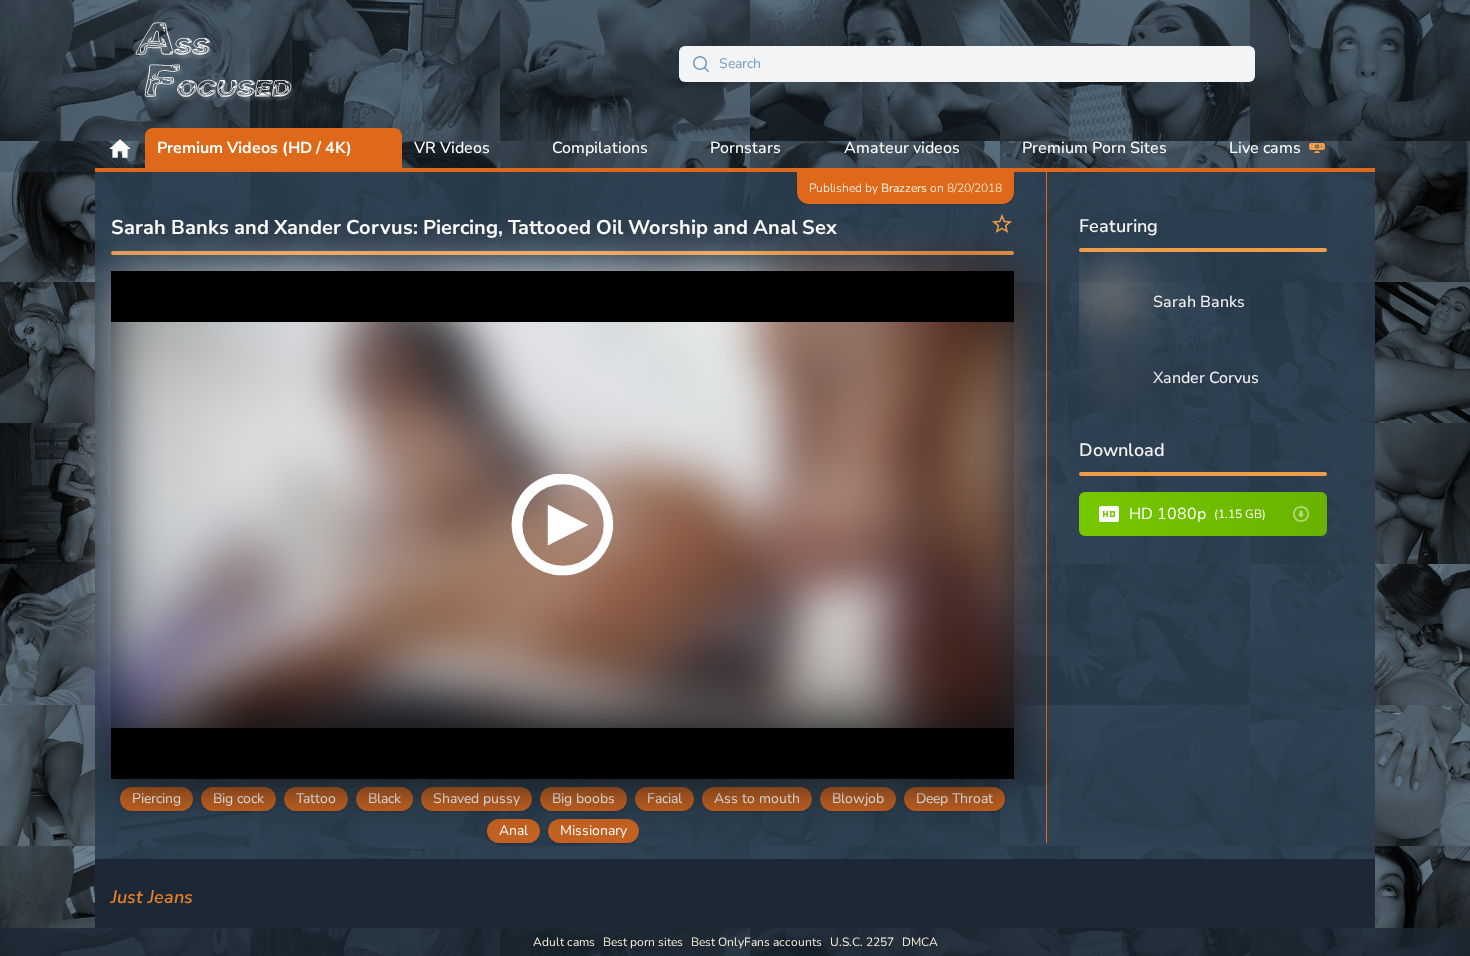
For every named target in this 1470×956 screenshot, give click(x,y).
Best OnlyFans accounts (756, 942)
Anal (513, 830)
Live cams (1265, 148)
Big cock (238, 798)
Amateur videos (902, 148)
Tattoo (316, 798)
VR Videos (452, 148)
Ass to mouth (757, 798)
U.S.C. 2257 (862, 942)
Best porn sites (643, 942)
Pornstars (745, 148)
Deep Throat (954, 798)
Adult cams (564, 942)
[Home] (215, 64)
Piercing (156, 798)
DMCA (920, 942)
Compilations (600, 148)
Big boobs (583, 798)
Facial (664, 798)
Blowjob (858, 798)
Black (384, 798)
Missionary (593, 830)
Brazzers (904, 188)
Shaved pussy (476, 798)
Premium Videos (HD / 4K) (254, 148)
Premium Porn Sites (1094, 148)
